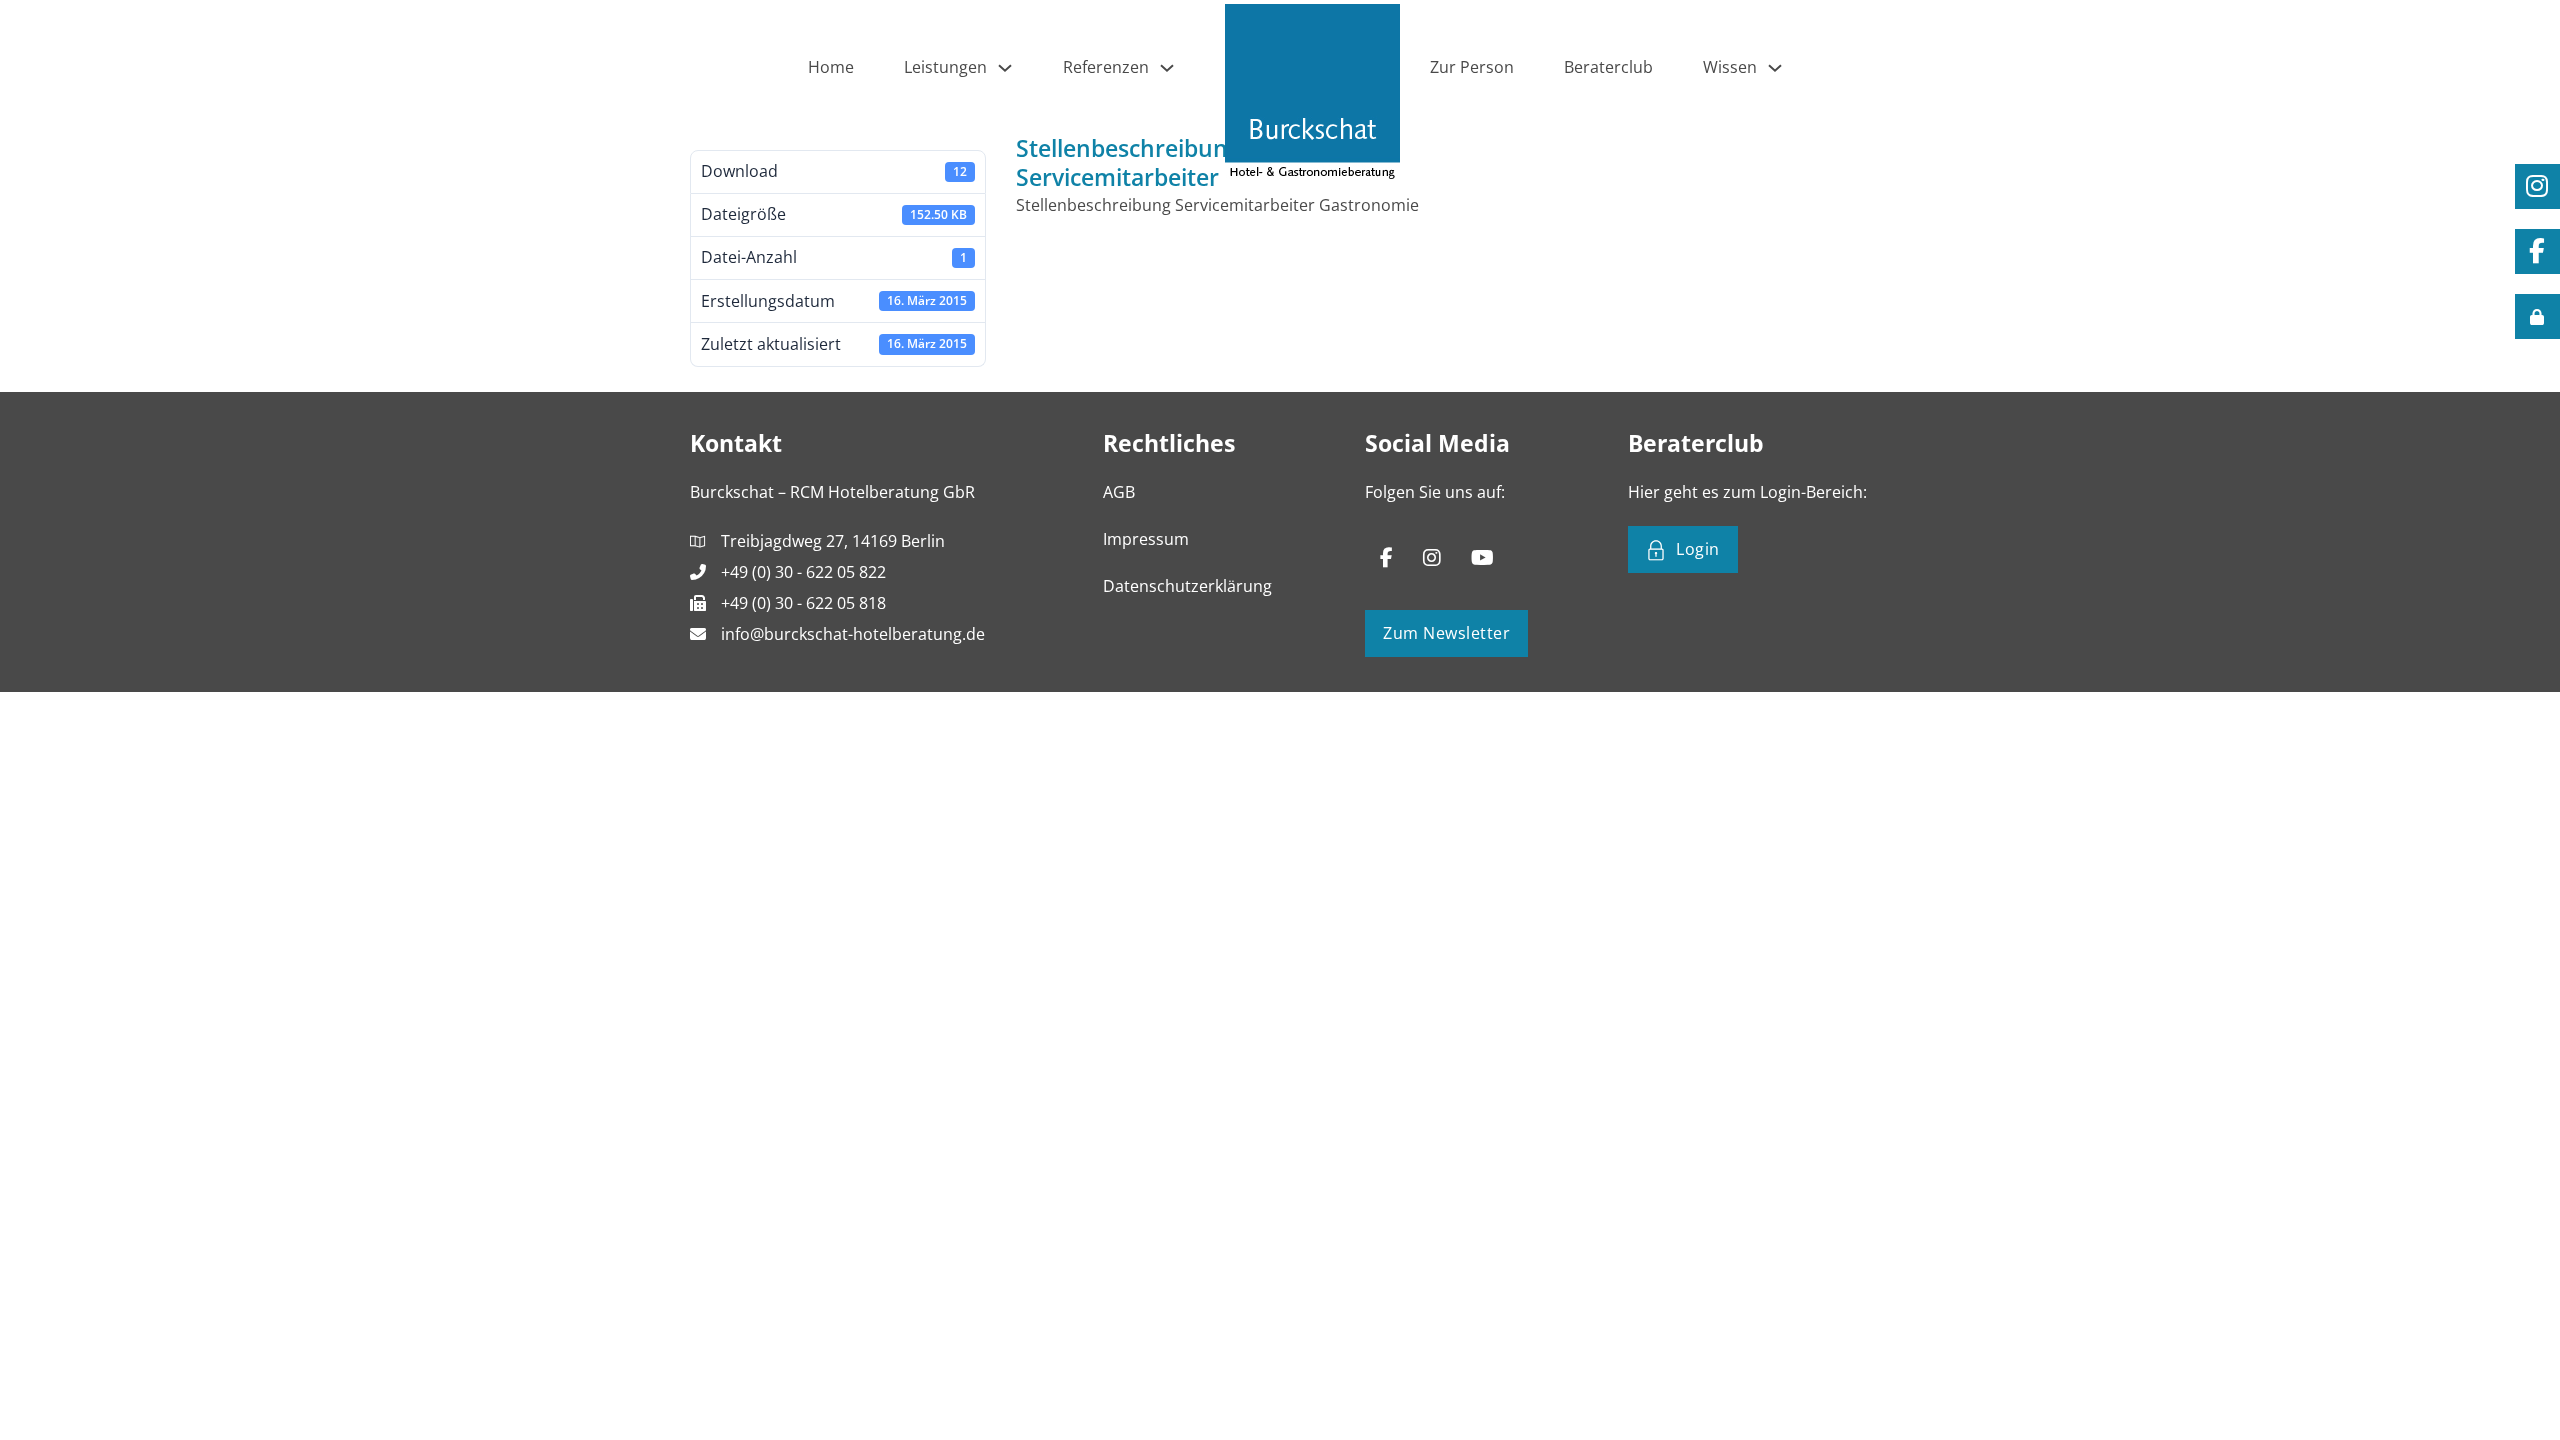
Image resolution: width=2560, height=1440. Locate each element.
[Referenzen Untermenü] (1167, 68)
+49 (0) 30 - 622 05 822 (803, 572)
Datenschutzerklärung (1187, 586)
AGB (1119, 492)
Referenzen (1106, 67)
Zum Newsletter (1446, 633)
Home (831, 67)
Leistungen (945, 67)
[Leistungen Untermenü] (1005, 68)
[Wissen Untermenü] (1775, 68)
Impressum (1146, 539)
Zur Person (1472, 67)
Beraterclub (1608, 67)
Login (1698, 549)
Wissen (1730, 67)
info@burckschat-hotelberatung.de (853, 634)
